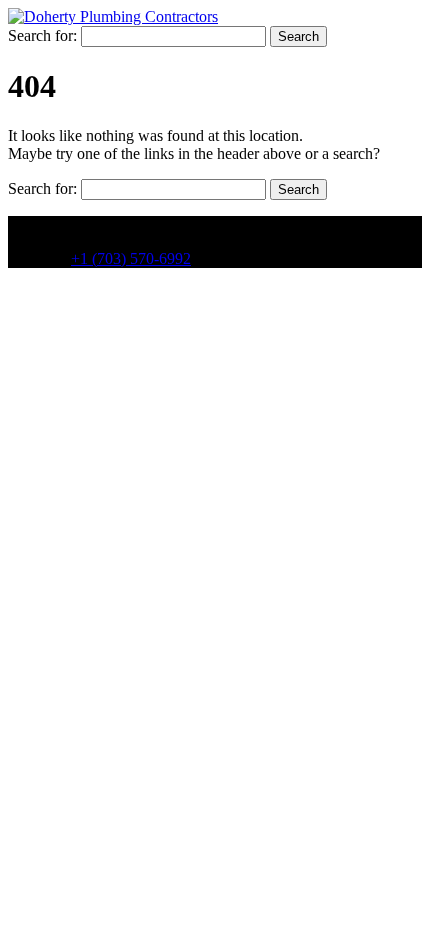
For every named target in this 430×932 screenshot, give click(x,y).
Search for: (42, 35)
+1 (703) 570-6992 (131, 258)
